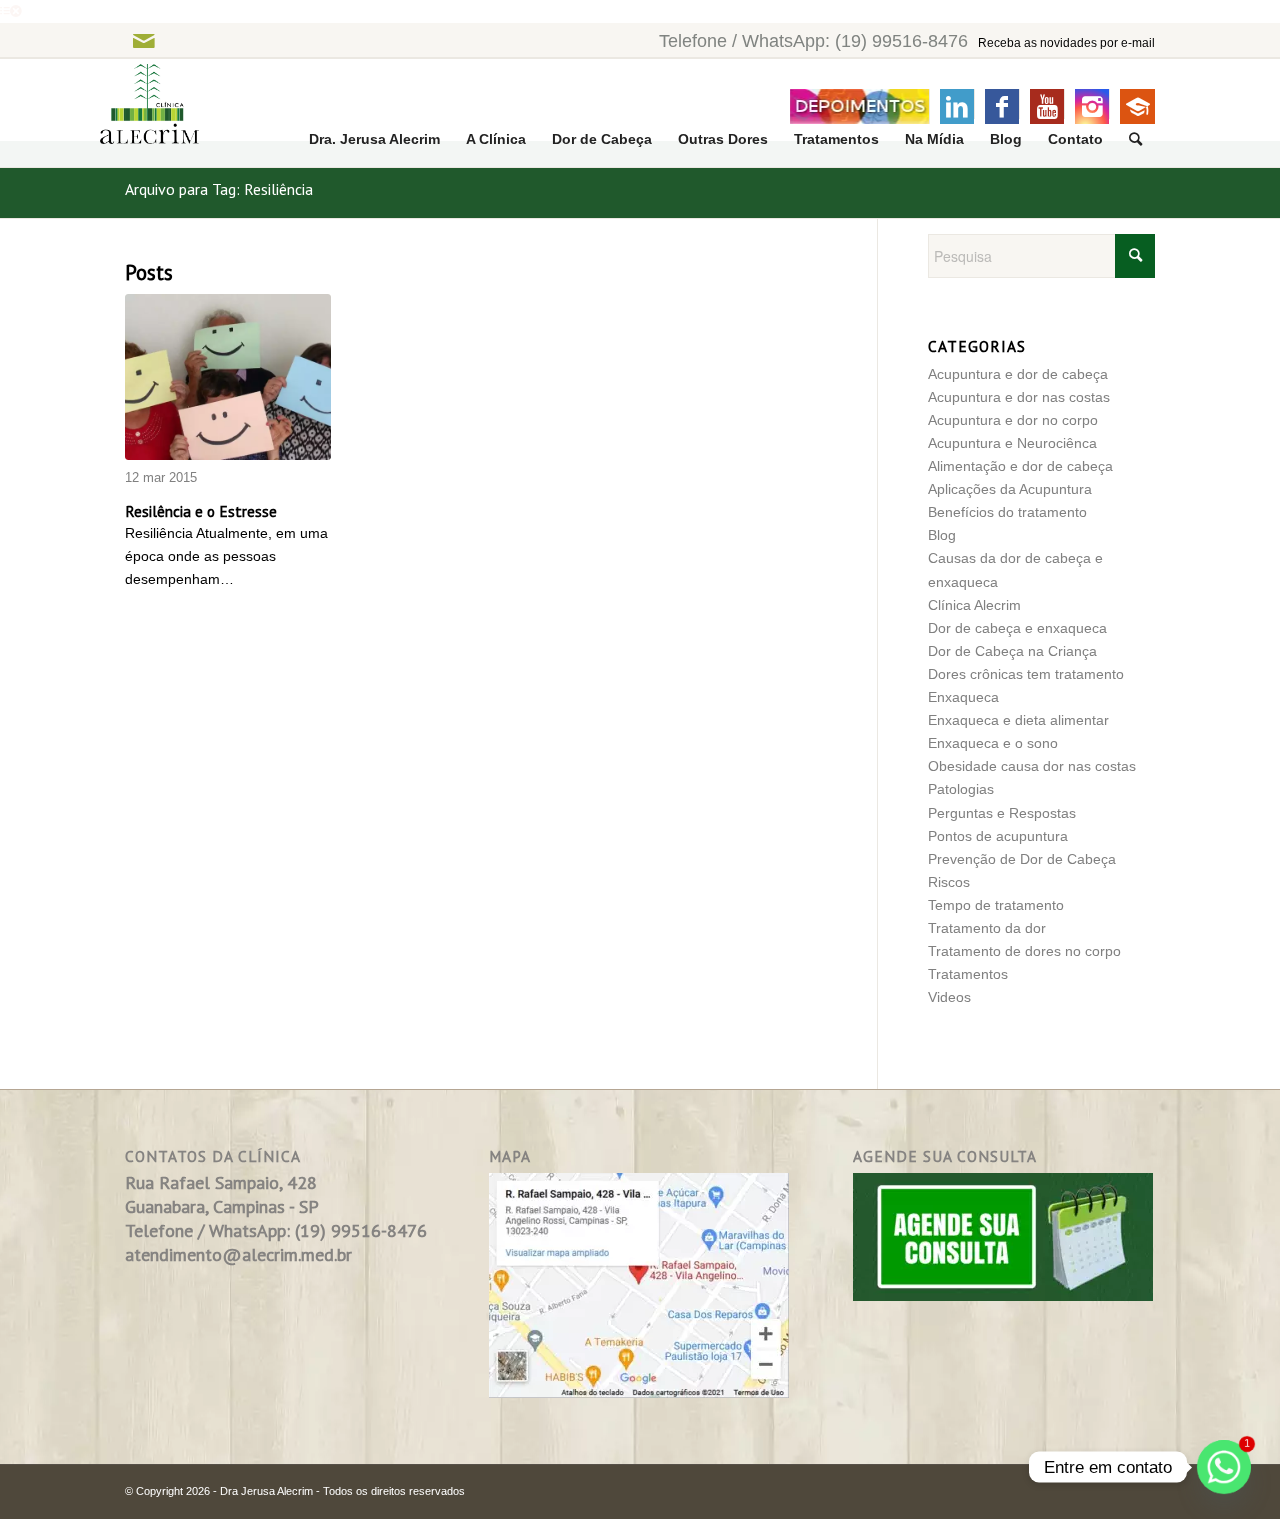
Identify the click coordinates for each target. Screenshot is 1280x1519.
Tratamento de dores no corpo (1024, 951)
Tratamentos (968, 974)
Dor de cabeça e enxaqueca (1017, 628)
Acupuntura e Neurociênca (1012, 443)
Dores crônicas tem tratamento (1026, 674)
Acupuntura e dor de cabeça (1018, 374)
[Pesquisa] (1135, 139)
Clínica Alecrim (974, 605)
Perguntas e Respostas (1002, 813)
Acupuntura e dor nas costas (1019, 397)
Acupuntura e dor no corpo (1013, 420)
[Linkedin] (957, 106)
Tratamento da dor (987, 928)
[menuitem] (374, 139)
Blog (942, 535)
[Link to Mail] (143, 40)
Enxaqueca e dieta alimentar (1018, 720)
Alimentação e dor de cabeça (1020, 466)
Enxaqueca (963, 697)
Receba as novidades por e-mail (1066, 43)
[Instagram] (1092, 106)
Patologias (961, 789)
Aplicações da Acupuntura (1010, 489)
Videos (949, 997)
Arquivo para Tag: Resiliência (219, 189)
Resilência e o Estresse (201, 511)
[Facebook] (1002, 106)
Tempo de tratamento (996, 905)
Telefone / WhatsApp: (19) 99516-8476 (813, 41)
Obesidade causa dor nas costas (1032, 766)
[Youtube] (1047, 106)
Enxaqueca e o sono (993, 743)
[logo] (137, 114)
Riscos (949, 882)
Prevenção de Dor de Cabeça (1022, 859)
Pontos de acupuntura (998, 836)
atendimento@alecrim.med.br (238, 1254)
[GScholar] (1137, 106)
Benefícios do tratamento (1007, 512)
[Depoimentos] (859, 106)
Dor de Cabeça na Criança (1012, 651)
